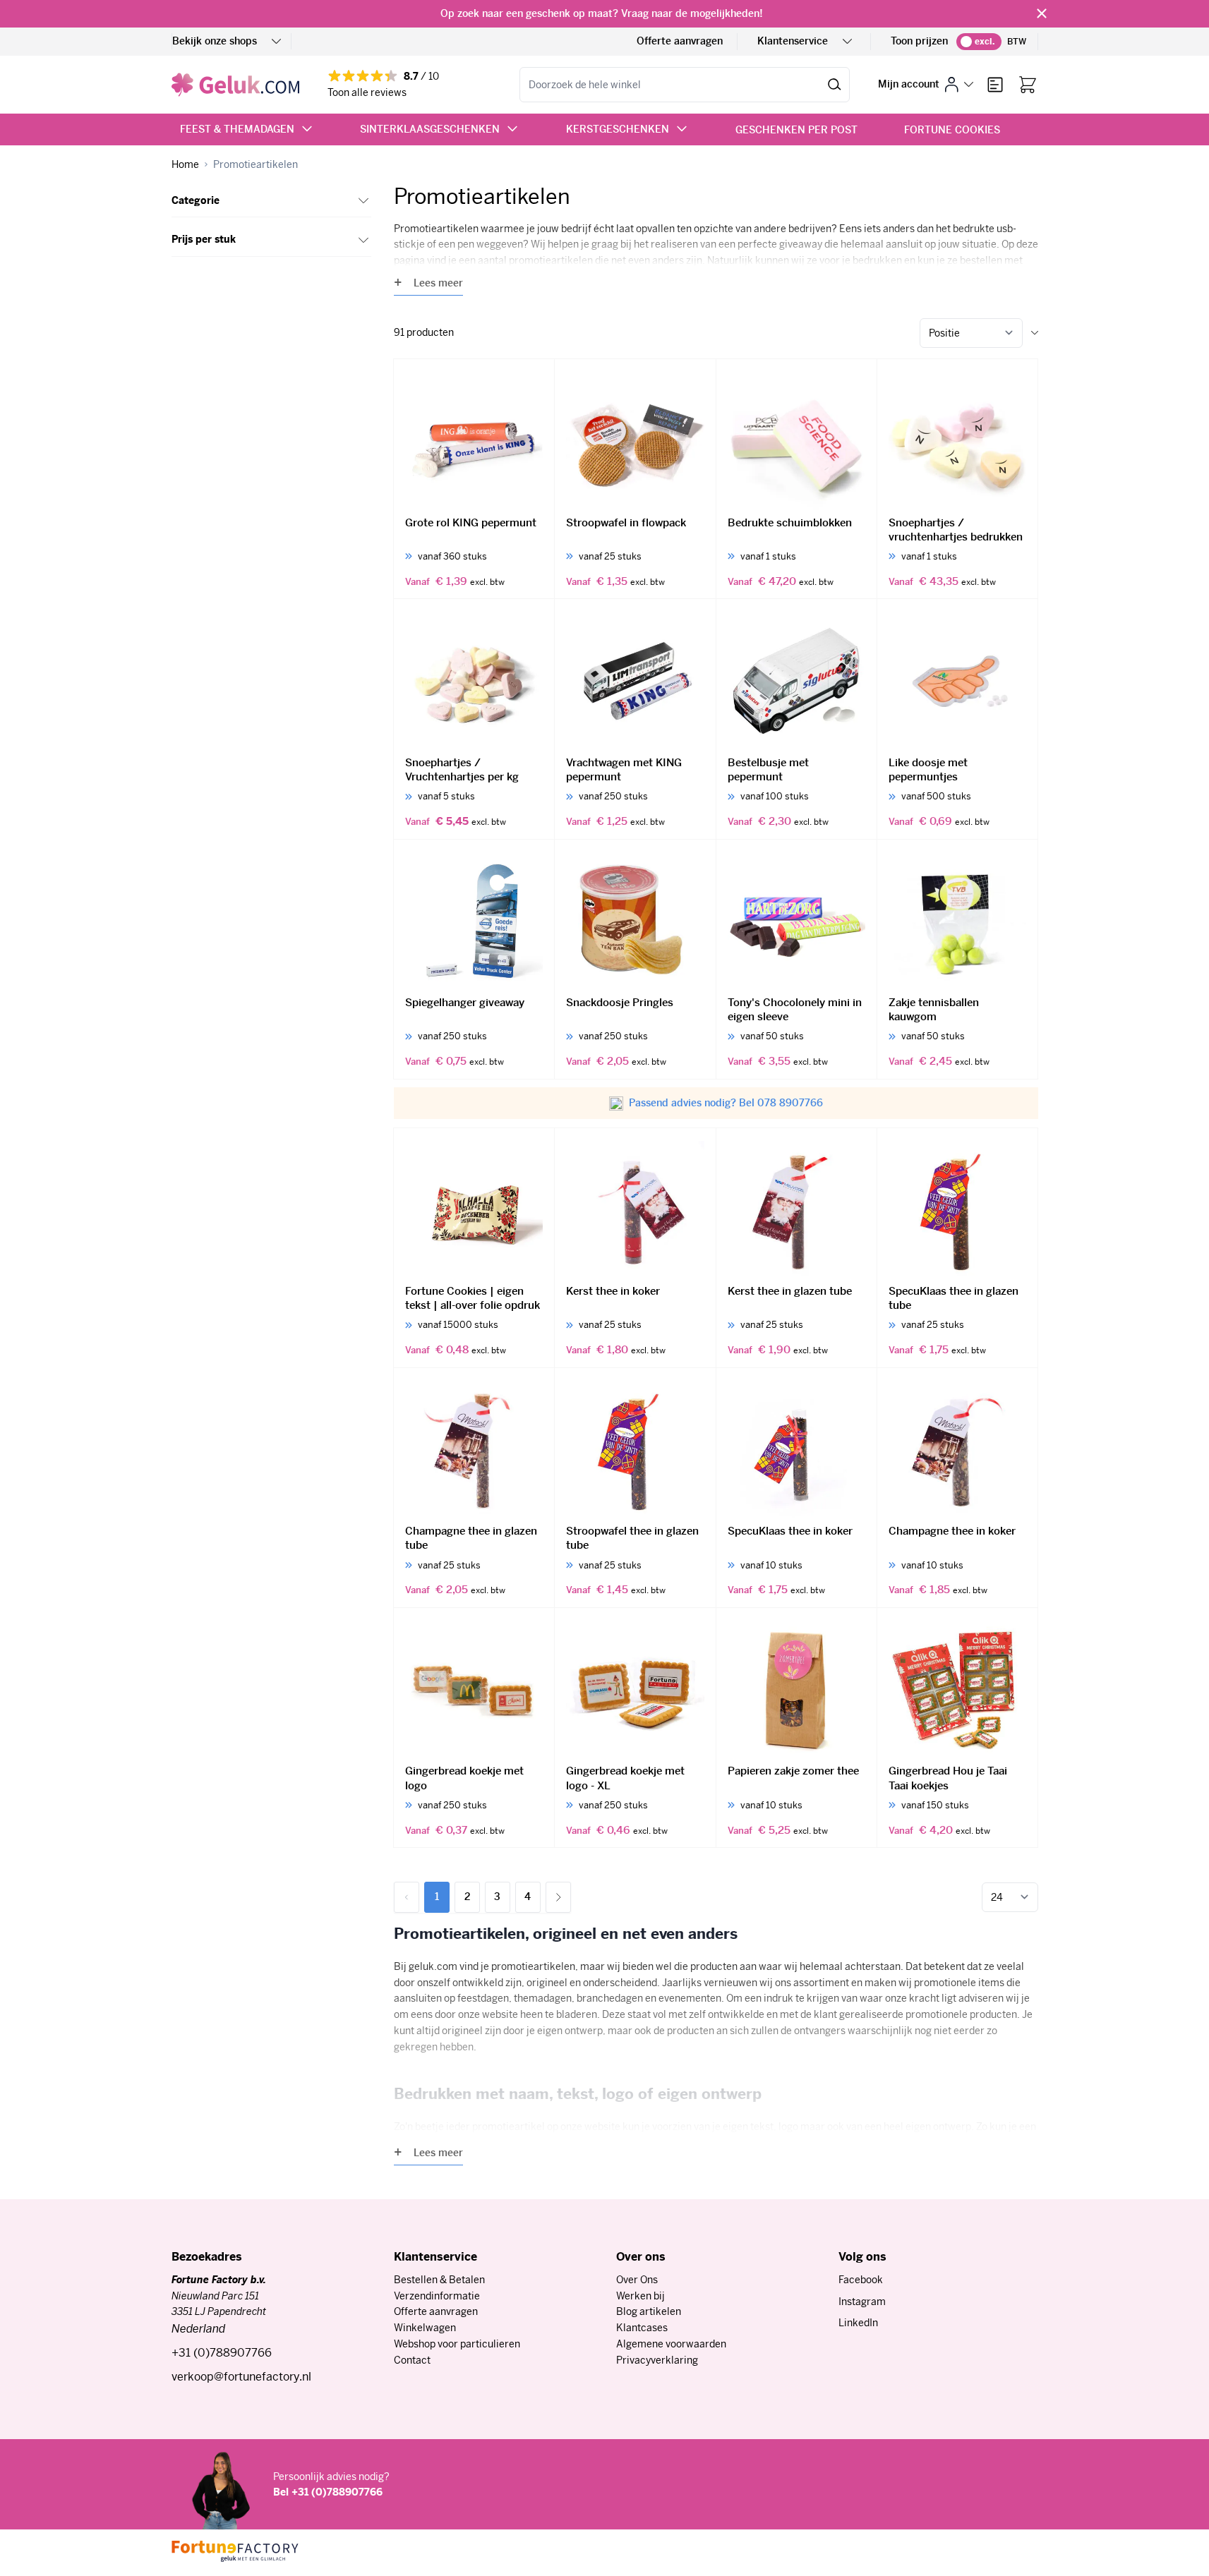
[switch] (979, 42)
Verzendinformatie (437, 2296)
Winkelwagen (425, 2328)
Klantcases (642, 2328)
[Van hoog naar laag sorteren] (1035, 333)
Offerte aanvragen (680, 41)
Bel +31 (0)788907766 (328, 2492)
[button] (271, 201)
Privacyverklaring (657, 2360)
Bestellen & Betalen (439, 2280)
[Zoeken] (835, 85)
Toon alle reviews (367, 92)
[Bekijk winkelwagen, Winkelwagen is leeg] (1028, 85)
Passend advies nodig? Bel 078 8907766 (726, 1103)
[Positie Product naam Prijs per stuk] (971, 333)
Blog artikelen (649, 2311)
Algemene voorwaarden (671, 2344)
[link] (407, 1897)
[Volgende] (558, 1897)
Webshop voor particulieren (457, 2344)
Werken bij (640, 2296)
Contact (412, 2360)
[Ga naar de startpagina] (235, 85)
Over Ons (637, 2280)
